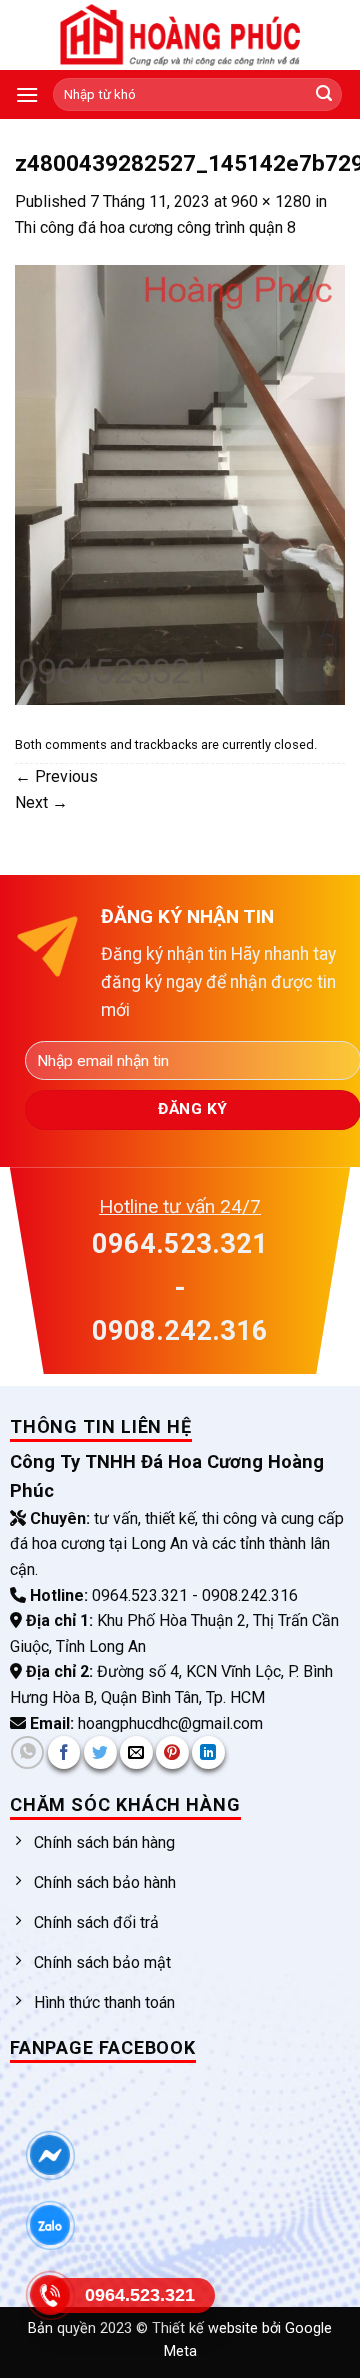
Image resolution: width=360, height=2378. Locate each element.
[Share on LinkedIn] (208, 1752)
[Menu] (27, 94)
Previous (56, 776)
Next (41, 802)
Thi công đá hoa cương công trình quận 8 (155, 227)
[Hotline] (50, 2295)
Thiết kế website (207, 2328)
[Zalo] (50, 2225)
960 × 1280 (271, 201)
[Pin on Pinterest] (172, 1752)
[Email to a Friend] (136, 1752)
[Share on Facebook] (64, 1752)
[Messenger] (50, 2155)
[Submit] (324, 95)
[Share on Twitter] (100, 1752)
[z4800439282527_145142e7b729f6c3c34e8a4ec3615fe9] (180, 483)
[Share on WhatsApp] (27, 1752)
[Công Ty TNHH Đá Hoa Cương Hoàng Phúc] (180, 35)
